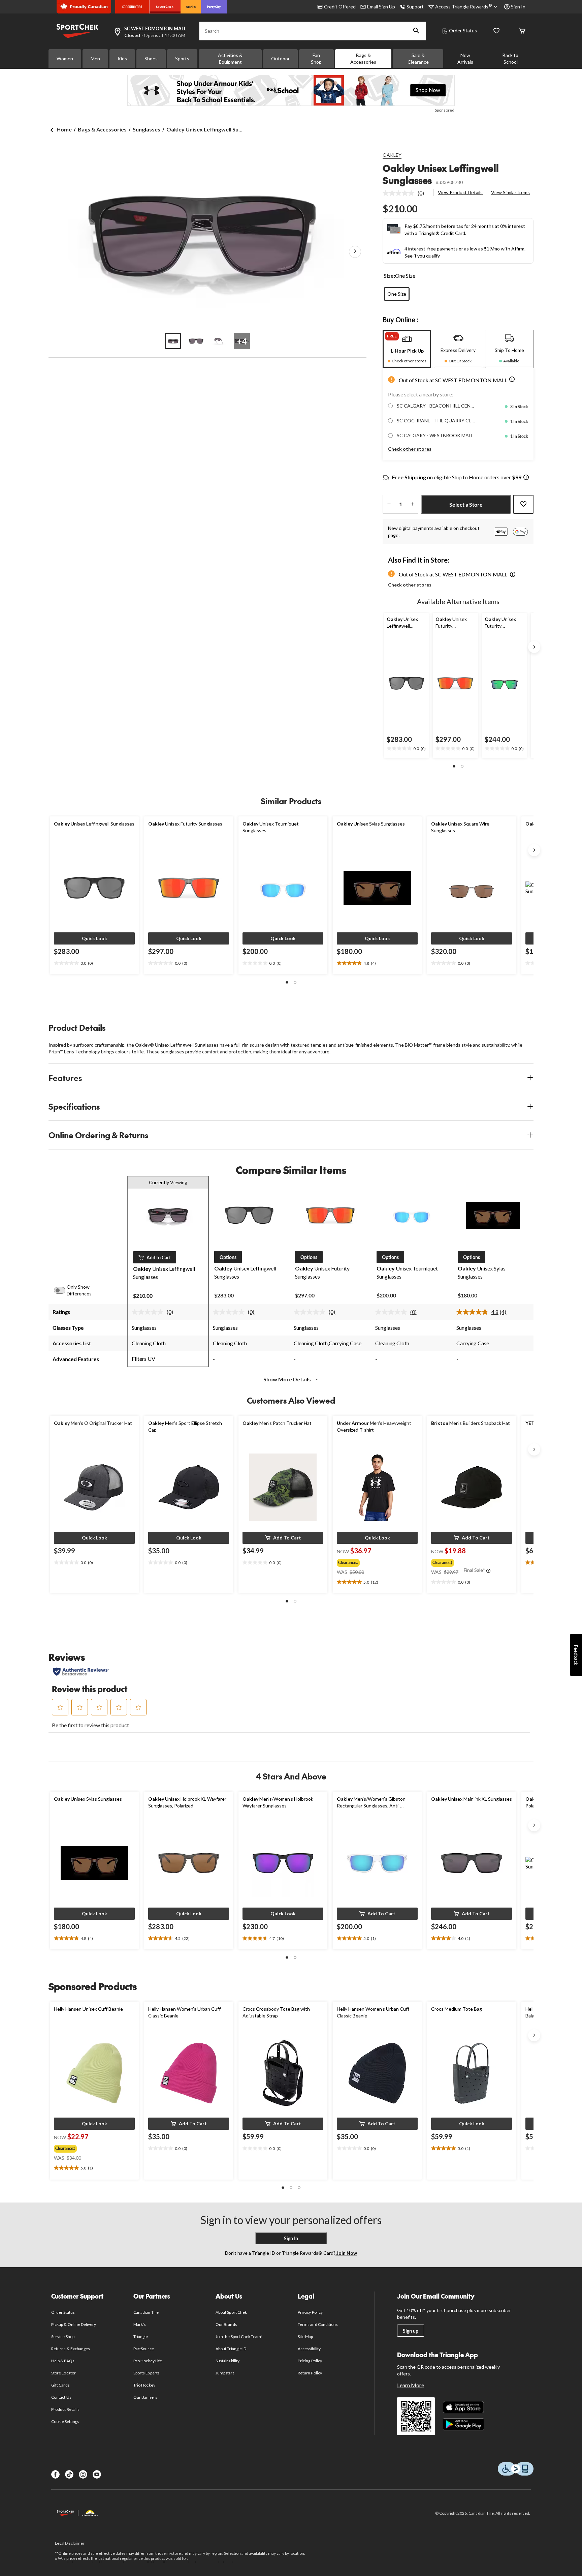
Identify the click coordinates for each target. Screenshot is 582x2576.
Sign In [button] (518, 7)
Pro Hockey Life (148, 2361)
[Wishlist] (496, 31)
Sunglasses (147, 129)
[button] (416, 31)
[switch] (63, 1290)
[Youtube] (97, 2474)
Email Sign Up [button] (381, 7)
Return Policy (310, 2373)
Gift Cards (60, 2385)
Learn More (411, 2385)
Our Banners (145, 2397)
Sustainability (228, 2361)
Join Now (346, 2253)
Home (64, 129)
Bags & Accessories (363, 58)
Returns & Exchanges (71, 2349)
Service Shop (63, 2337)
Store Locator (63, 2373)
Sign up (411, 2331)
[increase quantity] (412, 504)
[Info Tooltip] (526, 478)
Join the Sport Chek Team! (239, 2337)
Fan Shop (316, 58)
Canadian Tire (146, 2312)
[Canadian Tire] (132, 7)
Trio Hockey (144, 2385)
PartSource (143, 2349)
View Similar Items (510, 192)
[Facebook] (55, 2474)
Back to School (510, 58)
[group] (371, 1561)
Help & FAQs (63, 2361)
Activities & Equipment (230, 58)
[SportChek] (165, 7)
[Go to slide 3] (219, 341)
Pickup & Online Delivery (74, 2324)
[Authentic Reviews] (81, 1672)
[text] (406, 749)
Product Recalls (65, 2409)
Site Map (305, 2337)
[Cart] (522, 31)
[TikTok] (69, 2474)
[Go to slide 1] (173, 341)
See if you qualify (422, 256)
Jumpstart (225, 2373)
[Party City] (214, 7)
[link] (406, 193)
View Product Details (460, 192)
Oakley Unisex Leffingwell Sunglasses (441, 174)
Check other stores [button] (410, 449)
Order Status (463, 31)
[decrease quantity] (389, 504)
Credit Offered (340, 7)
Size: (389, 276)
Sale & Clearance (418, 58)
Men (95, 58)
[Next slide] (534, 647)
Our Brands (226, 2324)
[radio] (397, 294)
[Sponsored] (291, 90)
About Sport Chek (231, 2312)
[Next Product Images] (355, 252)
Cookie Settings (65, 2421)
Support (415, 7)
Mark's (140, 2324)
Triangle (141, 2337)
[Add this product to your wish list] (523, 504)
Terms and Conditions (318, 2324)
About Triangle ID (231, 2349)
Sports (182, 58)
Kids (122, 58)
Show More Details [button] (288, 1379)
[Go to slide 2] (196, 341)
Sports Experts (147, 2373)
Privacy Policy (310, 2312)
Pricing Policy (310, 2361)
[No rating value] (400, 193)
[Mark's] (191, 7)
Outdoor (280, 58)
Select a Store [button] (466, 504)
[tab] (407, 349)
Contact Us (61, 2397)
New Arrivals (465, 58)
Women (65, 58)
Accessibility (309, 2349)
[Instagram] (83, 2474)
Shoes (151, 58)
